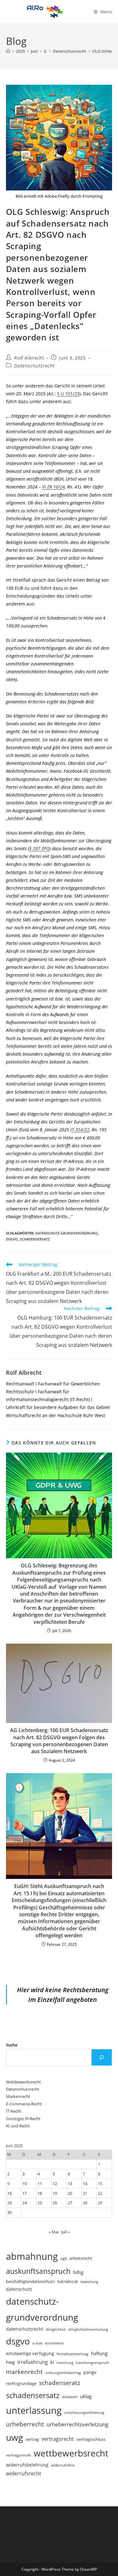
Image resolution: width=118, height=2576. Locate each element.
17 (25, 2193)
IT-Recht (14, 2111)
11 (40, 2184)
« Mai (54, 2232)
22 (100, 2193)
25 (40, 2203)
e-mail (37, 2343)
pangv (90, 2372)
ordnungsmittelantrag (63, 2373)
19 (55, 2193)
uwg (14, 2437)
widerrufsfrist (63, 2465)
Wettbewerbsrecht (23, 2082)
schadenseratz (60, 2383)
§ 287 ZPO (39, 848)
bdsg (78, 2272)
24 (25, 2203)
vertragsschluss (91, 2439)
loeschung (65, 2363)
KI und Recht (18, 2126)
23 (9, 2203)
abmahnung (32, 2256)
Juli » (65, 2232)
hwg (10, 2362)
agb (64, 2258)
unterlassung (34, 2410)
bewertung (89, 2282)
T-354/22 (81, 1130)
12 (55, 2184)
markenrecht (24, 2372)
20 (70, 2193)
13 (70, 2184)
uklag (86, 2396)
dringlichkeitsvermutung (88, 2329)
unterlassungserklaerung (84, 2412)
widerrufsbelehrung (27, 2465)
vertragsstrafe (19, 2455)
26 (55, 2203)
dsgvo (12, 1239)
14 (85, 2184)
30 (9, 2212)
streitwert (70, 2397)
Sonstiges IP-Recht (23, 2119)
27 (70, 2203)
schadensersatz (35, 1239)
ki (52, 2362)
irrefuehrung (33, 2362)
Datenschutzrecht (34, 366)
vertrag (32, 2439)
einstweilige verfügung (30, 2353)
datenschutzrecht (25, 2329)
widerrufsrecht (24, 2473)
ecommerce (54, 2343)
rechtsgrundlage (21, 2383)
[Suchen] (102, 2057)
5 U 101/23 (68, 394)
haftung (99, 2353)
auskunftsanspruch (38, 2271)
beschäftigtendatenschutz (30, 2281)
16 (9, 2193)
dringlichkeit (56, 2329)
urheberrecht (25, 2424)
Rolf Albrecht (29, 358)
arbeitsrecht (81, 2258)
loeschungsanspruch (93, 2363)
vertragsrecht (58, 2439)
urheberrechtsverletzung (77, 2424)
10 (25, 2184)
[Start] (8, 51)
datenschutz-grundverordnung (67, 1233)
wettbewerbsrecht (71, 2453)
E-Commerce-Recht (24, 2104)
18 (40, 2193)
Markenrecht (18, 2096)
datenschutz (19, 2289)
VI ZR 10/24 (53, 487)
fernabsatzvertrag (73, 2354)
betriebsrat (68, 2282)
